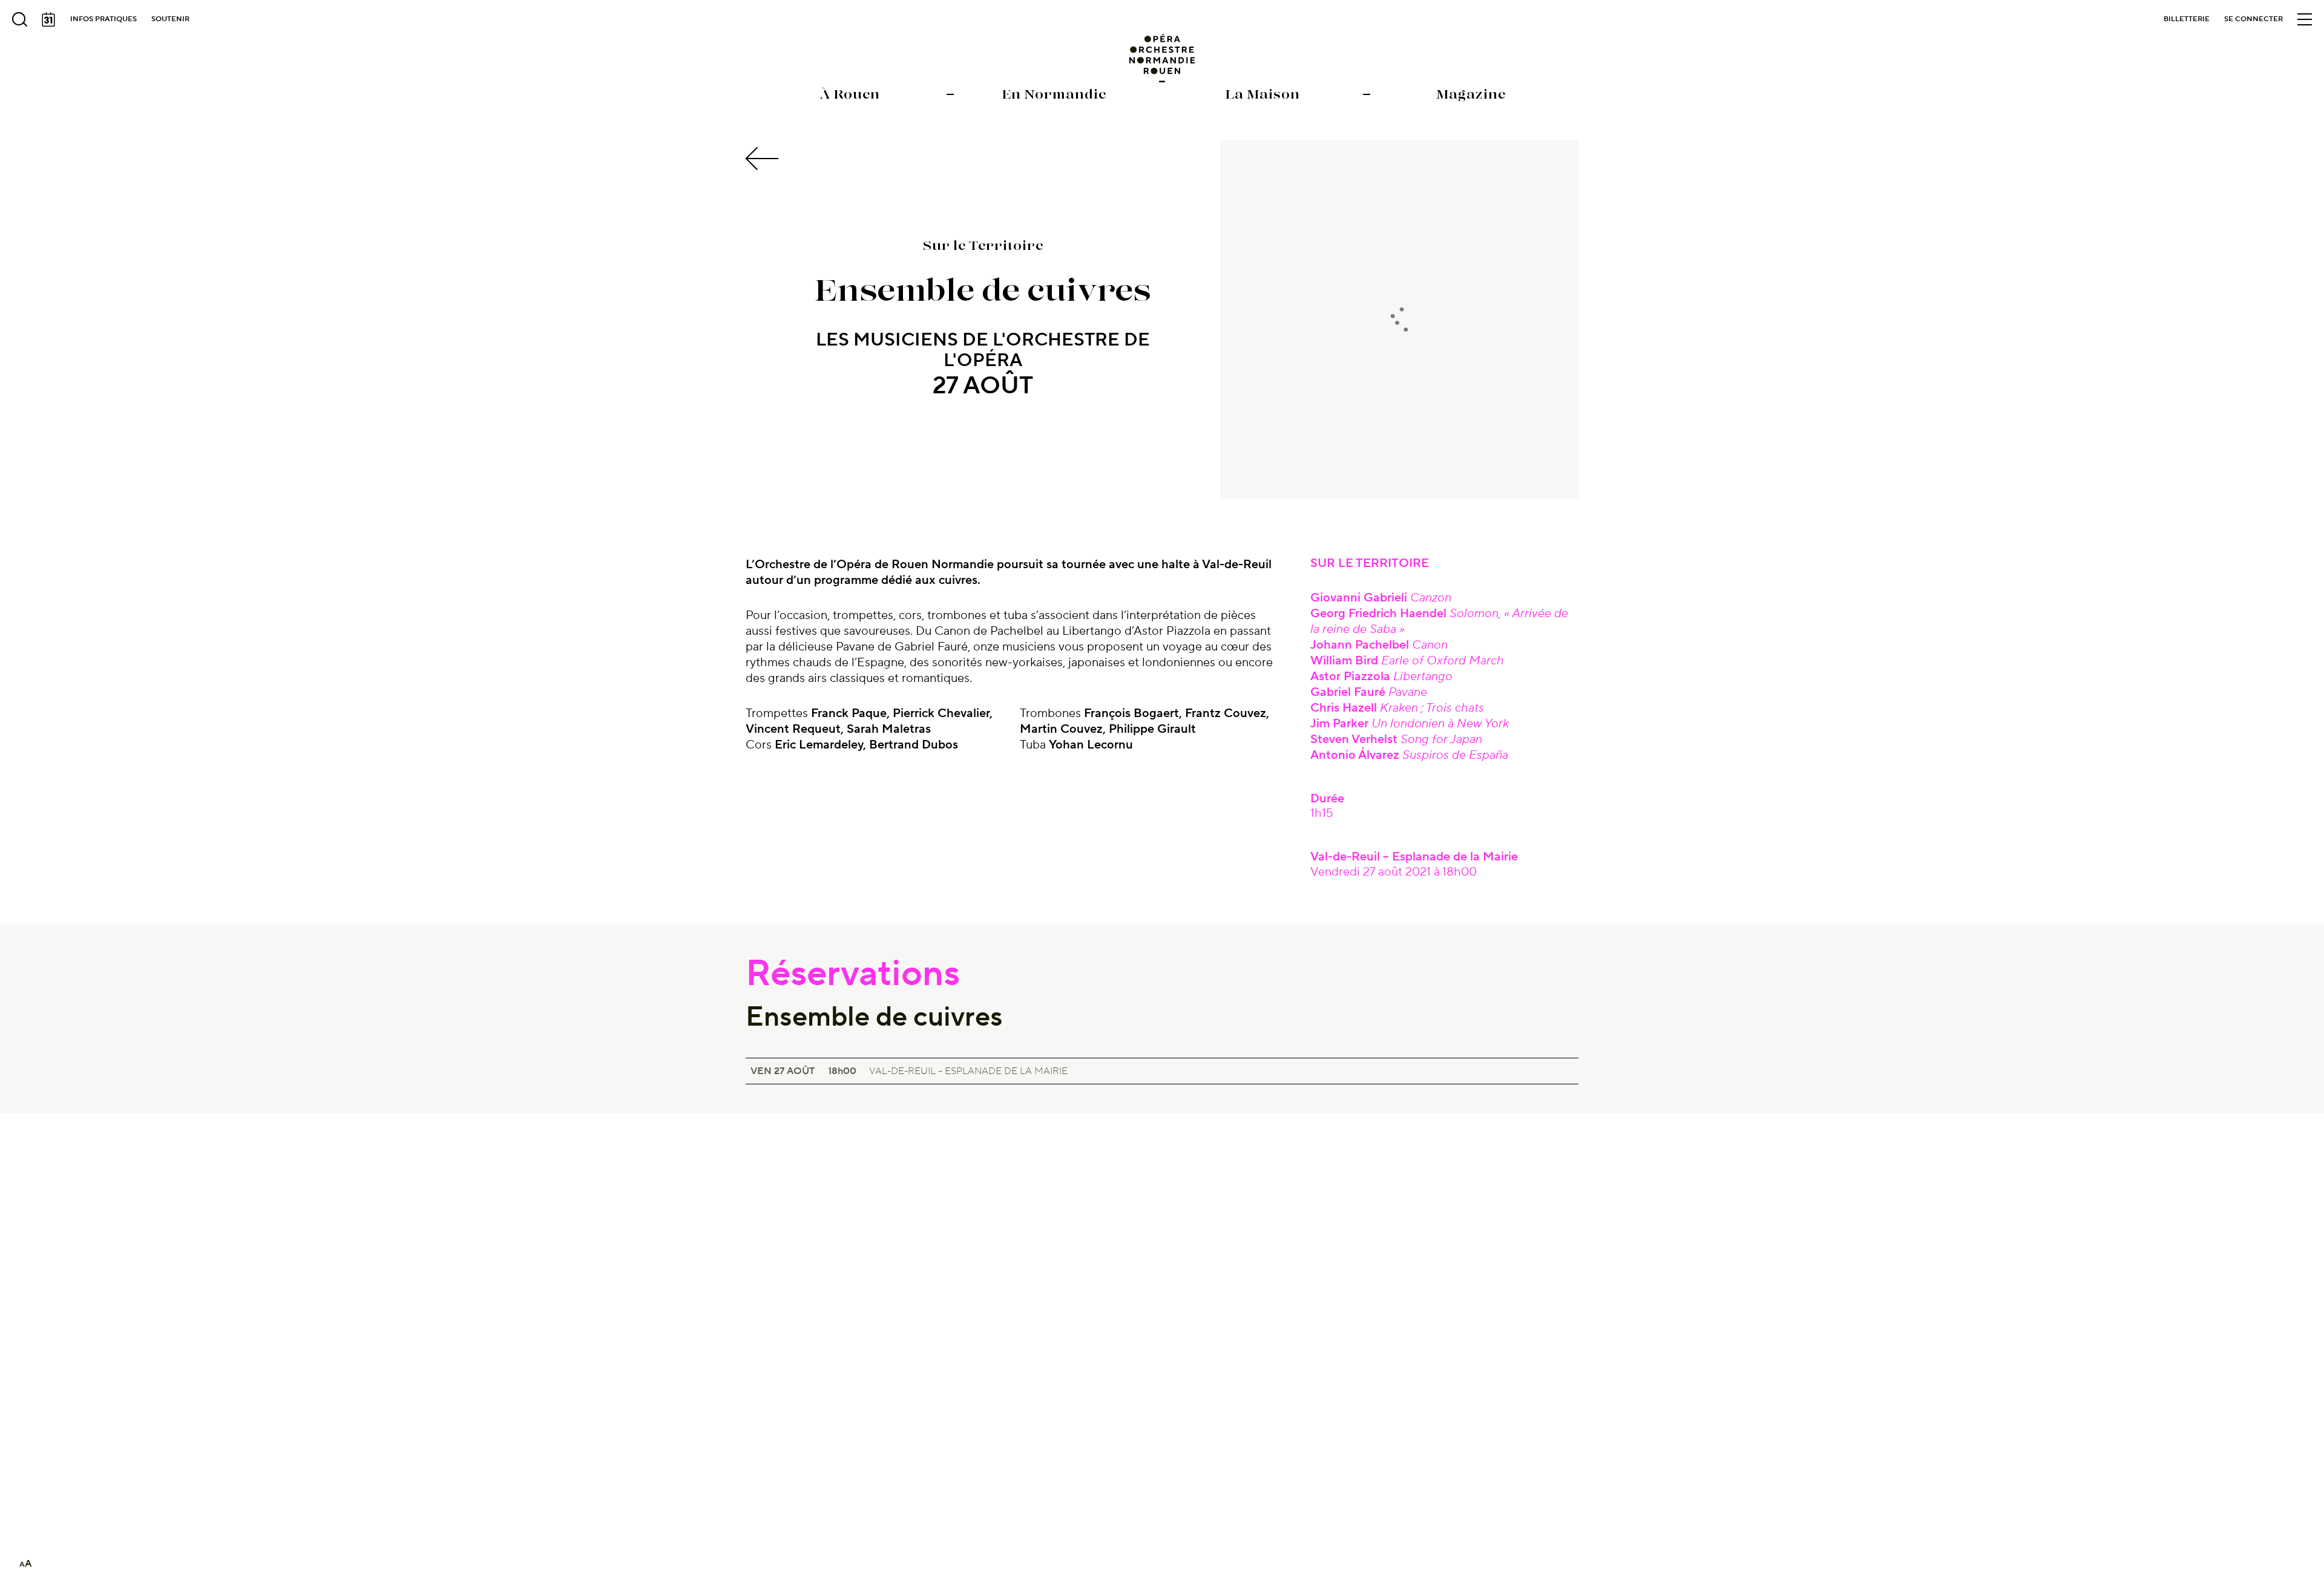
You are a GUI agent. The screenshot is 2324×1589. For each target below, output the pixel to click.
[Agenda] (48, 19)
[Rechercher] (19, 19)
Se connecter (2253, 19)
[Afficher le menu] (2305, 19)
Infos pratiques (103, 19)
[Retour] (764, 159)
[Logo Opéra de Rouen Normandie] (1162, 58)
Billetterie (2187, 19)
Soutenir (170, 19)
